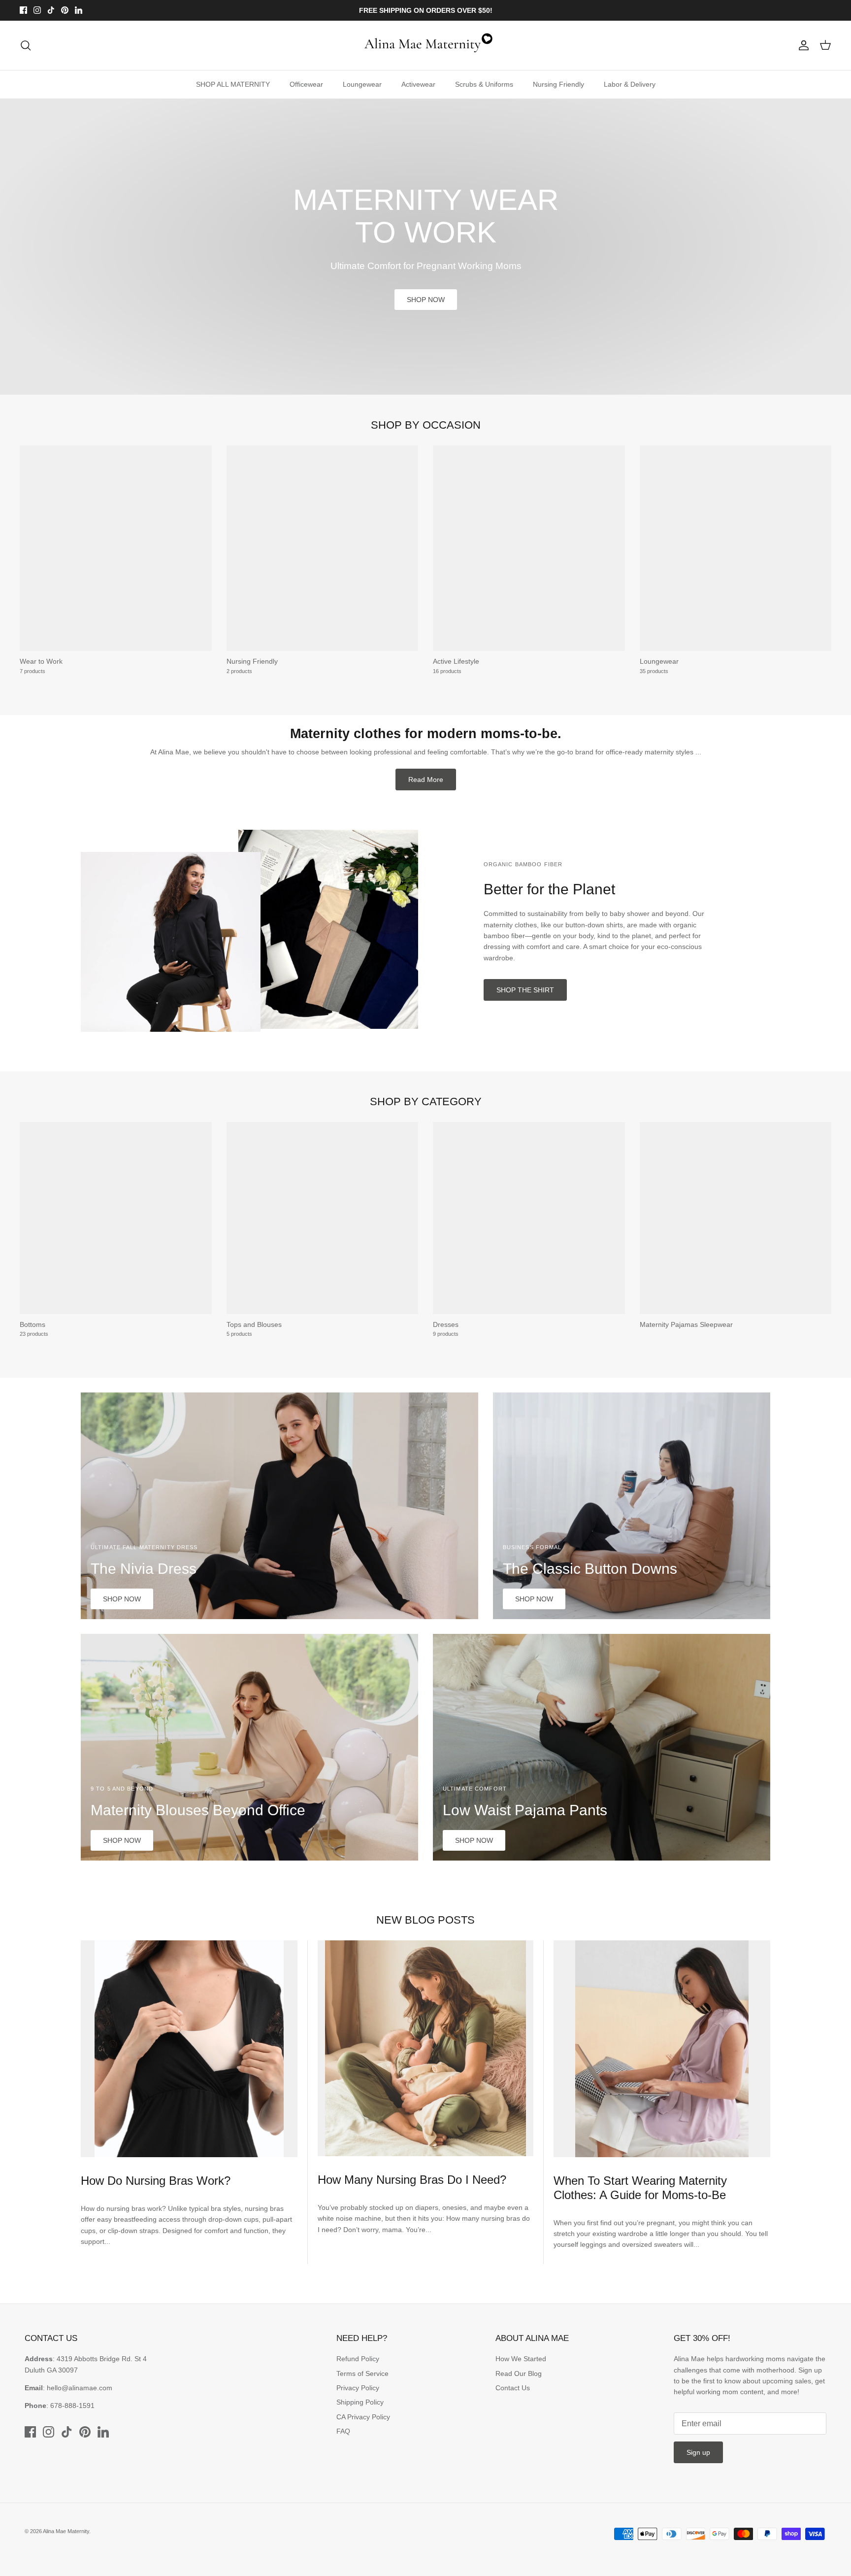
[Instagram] (37, 10)
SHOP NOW (426, 300)
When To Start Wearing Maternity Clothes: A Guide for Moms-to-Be (640, 2188)
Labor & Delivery (630, 84)
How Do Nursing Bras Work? (156, 2181)
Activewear (418, 84)
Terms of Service (362, 2373)
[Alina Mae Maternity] (425, 45)
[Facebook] (23, 10)
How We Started (521, 2359)
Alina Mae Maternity (66, 2531)
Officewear (306, 84)
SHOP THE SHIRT (525, 990)
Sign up (698, 2452)
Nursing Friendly (558, 84)
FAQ (343, 2431)
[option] (425, 247)
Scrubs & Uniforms (484, 84)
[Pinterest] (65, 10)
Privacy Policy (358, 2388)
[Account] (802, 45)
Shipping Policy (360, 2402)
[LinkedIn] (79, 10)
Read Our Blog (519, 2373)
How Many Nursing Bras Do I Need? (412, 2180)
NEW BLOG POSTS (425, 1920)
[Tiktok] (51, 10)
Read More (426, 780)
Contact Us (513, 2388)
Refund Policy (358, 2359)
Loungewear (362, 84)
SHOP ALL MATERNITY (233, 84)
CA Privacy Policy (363, 2417)
